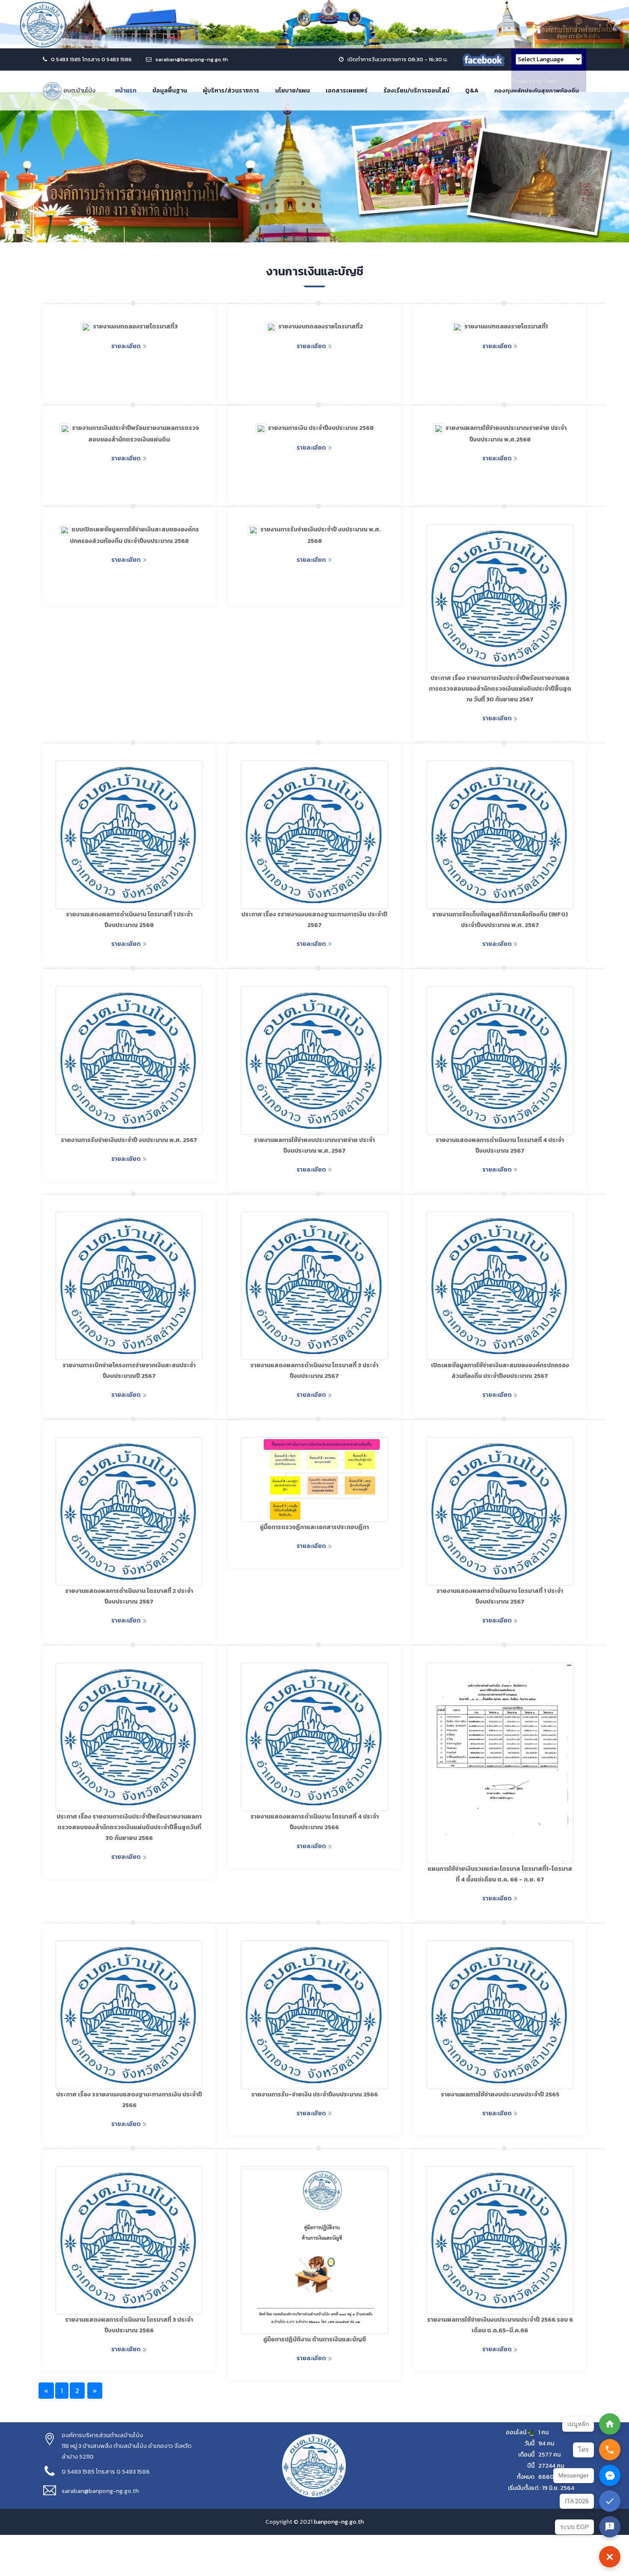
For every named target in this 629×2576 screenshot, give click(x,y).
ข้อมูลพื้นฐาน (170, 91)
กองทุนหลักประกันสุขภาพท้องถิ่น (537, 91)
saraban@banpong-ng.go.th (192, 59)
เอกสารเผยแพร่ (347, 91)
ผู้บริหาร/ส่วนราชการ (231, 91)
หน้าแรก (126, 91)
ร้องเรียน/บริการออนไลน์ (416, 91)
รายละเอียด (126, 346)
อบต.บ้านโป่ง (79, 91)
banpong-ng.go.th (339, 2522)
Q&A (472, 91)
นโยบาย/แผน (292, 91)
